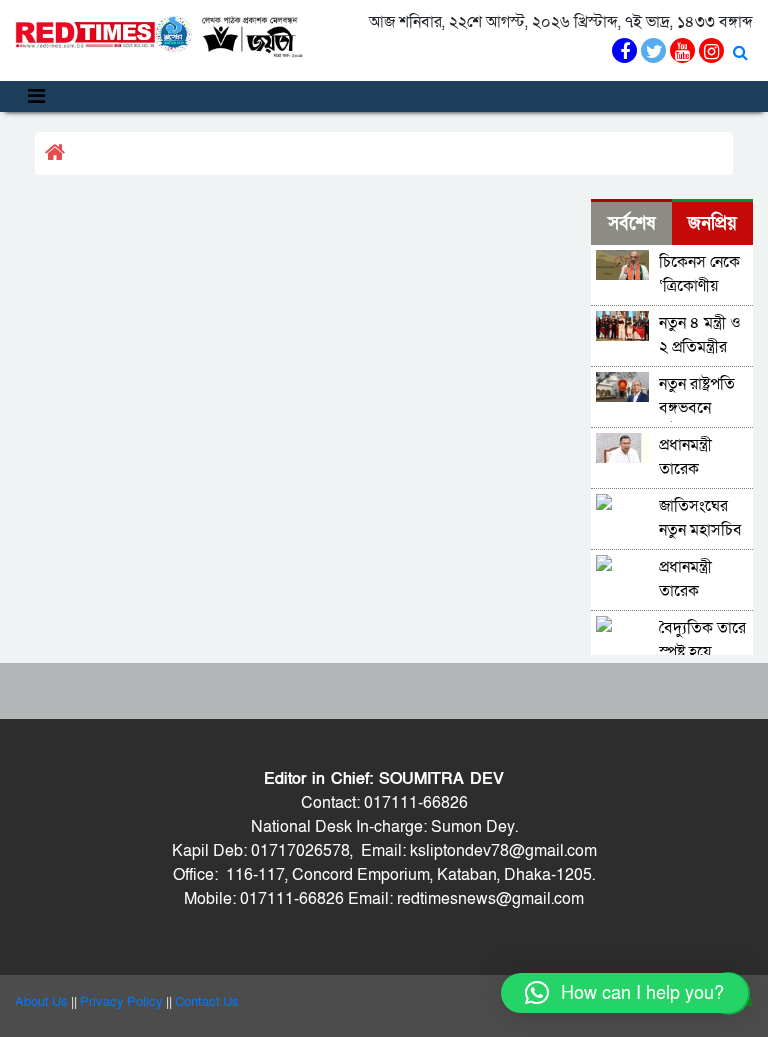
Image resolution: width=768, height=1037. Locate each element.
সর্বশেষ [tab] (631, 223)
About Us (41, 1002)
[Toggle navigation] (36, 96)
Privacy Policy (121, 1002)
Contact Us (207, 1002)
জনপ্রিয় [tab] (712, 223)
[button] (624, 993)
